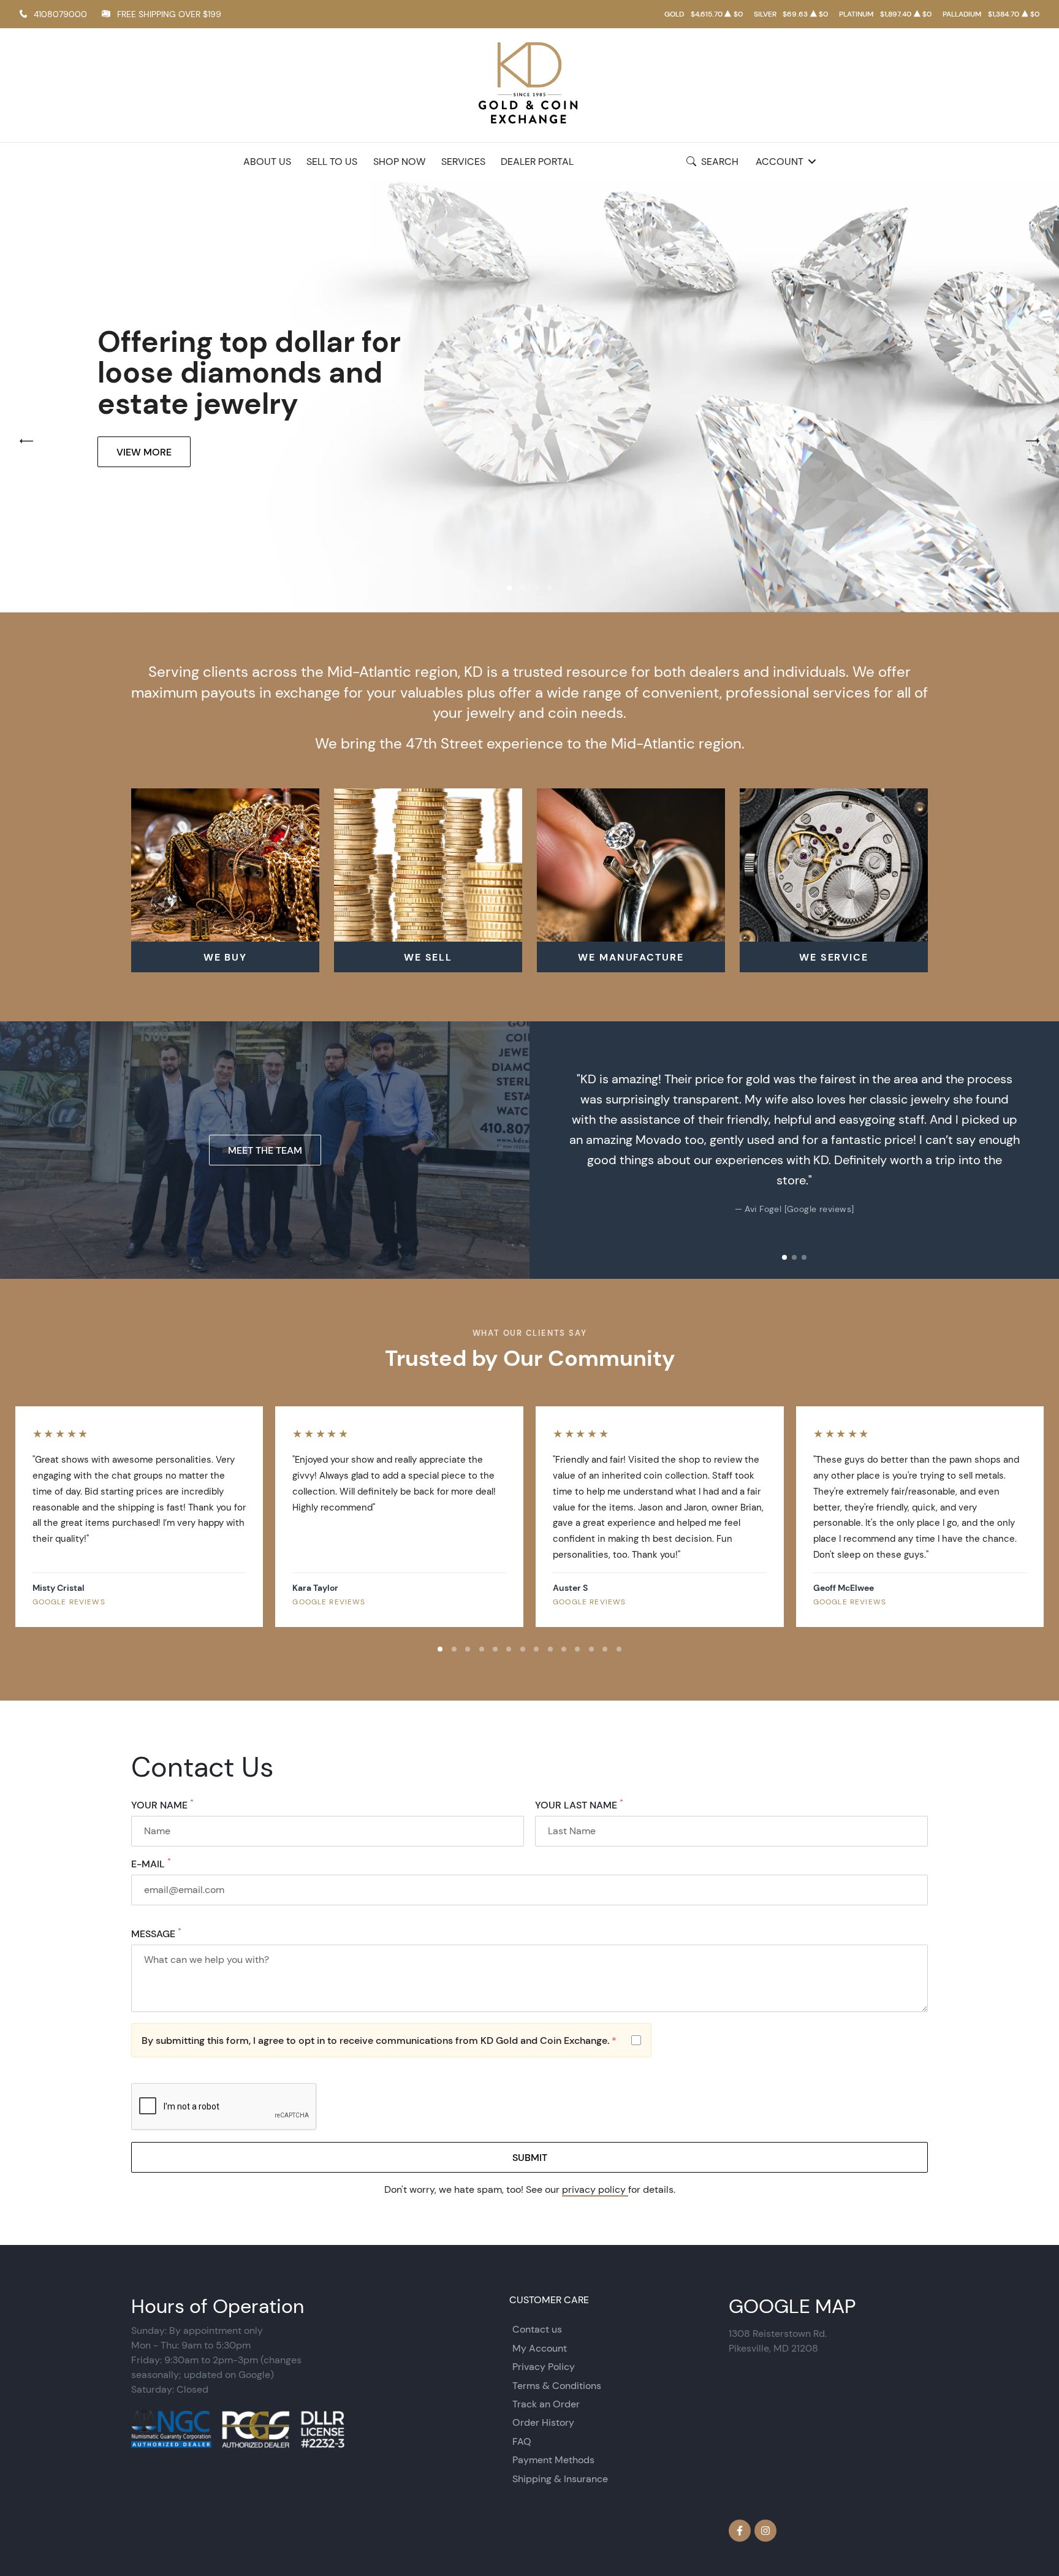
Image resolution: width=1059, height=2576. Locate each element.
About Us (267, 162)
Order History (543, 2422)
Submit (530, 2157)
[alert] (391, 2040)
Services (463, 162)
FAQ (522, 2441)
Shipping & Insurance (560, 2479)
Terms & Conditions (557, 2386)
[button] (509, 588)
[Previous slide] (552, 1150)
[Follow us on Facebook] (740, 2531)
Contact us (537, 2329)
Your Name (162, 1805)
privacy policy (595, 2189)
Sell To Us (332, 162)
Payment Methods (553, 2460)
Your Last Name (579, 1805)
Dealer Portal (537, 162)
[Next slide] (1037, 1150)
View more (144, 452)
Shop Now (399, 162)
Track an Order (546, 2404)
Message (156, 1934)
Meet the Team (265, 1150)
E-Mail (151, 1864)
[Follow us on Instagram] (765, 2531)
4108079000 (60, 14)
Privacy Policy (544, 2367)
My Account (540, 2348)
